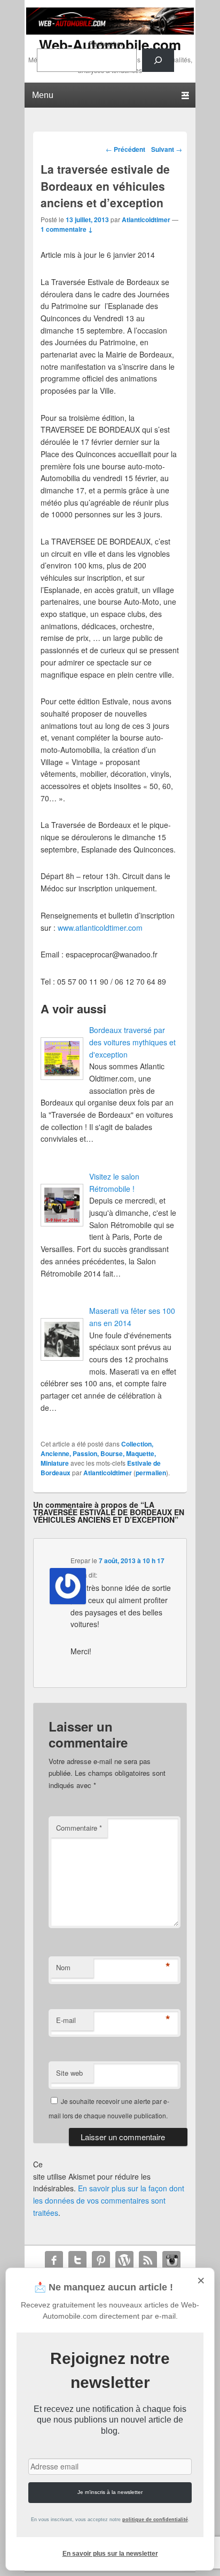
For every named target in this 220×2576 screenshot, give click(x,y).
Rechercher (106, 43)
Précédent (125, 149)
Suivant (167, 149)
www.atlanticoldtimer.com (100, 928)
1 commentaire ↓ (67, 229)
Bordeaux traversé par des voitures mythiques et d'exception (132, 1042)
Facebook (54, 2260)
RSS (148, 2260)
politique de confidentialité (155, 2520)
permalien (151, 1473)
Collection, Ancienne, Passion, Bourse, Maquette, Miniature (98, 1453)
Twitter (77, 2260)
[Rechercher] (158, 60)
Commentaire (79, 1828)
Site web (69, 2073)
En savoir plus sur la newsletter (110, 2554)
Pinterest (101, 2260)
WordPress (124, 2260)
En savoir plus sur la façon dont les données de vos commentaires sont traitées (109, 2200)
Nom (63, 1967)
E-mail (66, 2020)
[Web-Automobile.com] (110, 31)
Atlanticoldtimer (146, 220)
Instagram (171, 2260)
